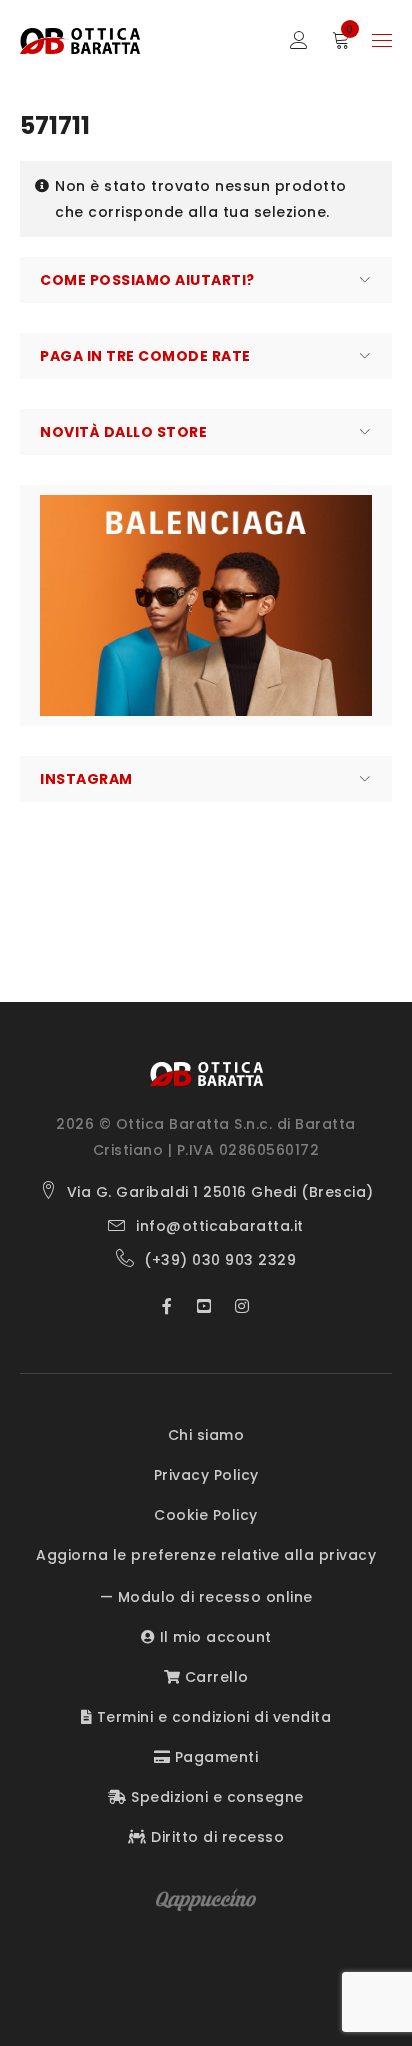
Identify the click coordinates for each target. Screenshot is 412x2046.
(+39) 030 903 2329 (220, 1260)
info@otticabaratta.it (220, 1226)
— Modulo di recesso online (206, 1597)
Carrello (214, 1677)
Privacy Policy (206, 1475)
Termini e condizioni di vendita (211, 1717)
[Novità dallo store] (206, 605)
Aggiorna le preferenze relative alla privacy (206, 1555)
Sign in (299, 40)
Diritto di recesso (215, 1837)
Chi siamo (206, 1435)
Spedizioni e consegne (215, 1797)
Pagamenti (214, 1757)
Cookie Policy (206, 1515)
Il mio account (213, 1637)
